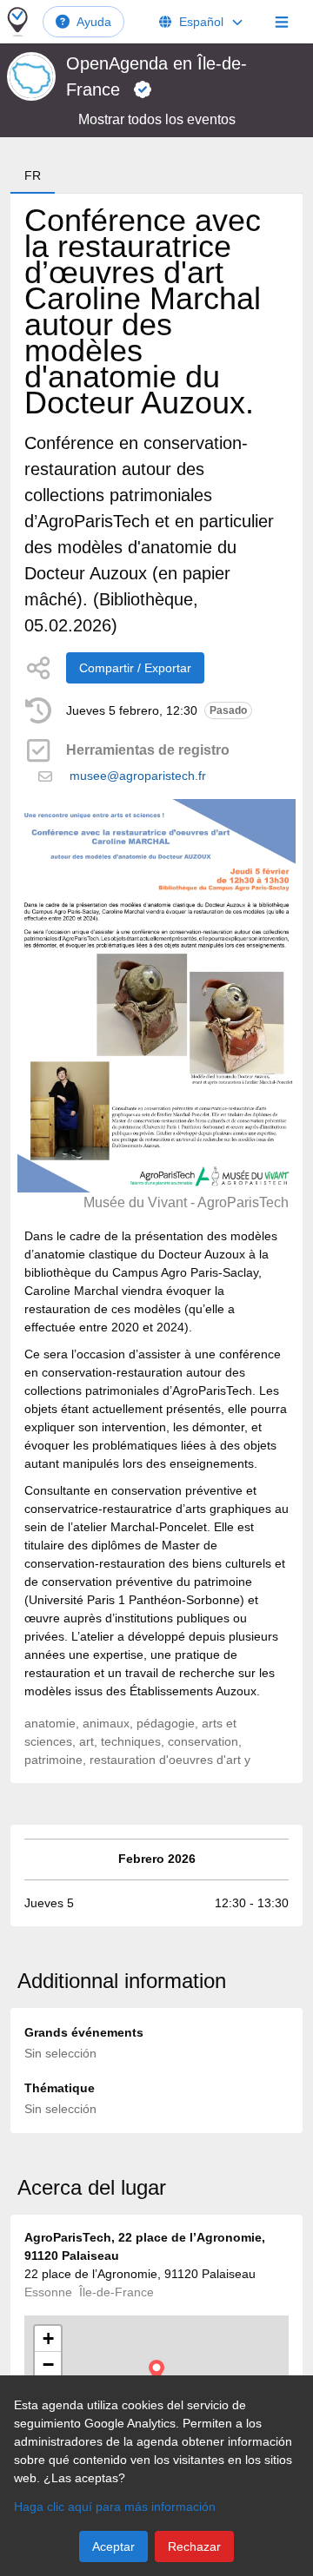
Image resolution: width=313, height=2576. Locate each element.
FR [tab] (33, 175)
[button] (156, 2371)
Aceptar (113, 2546)
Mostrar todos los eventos (157, 119)
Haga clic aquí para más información (115, 2507)
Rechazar (194, 2546)
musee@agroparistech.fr (138, 776)
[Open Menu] (282, 22)
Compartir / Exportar (135, 668)
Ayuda (94, 22)
